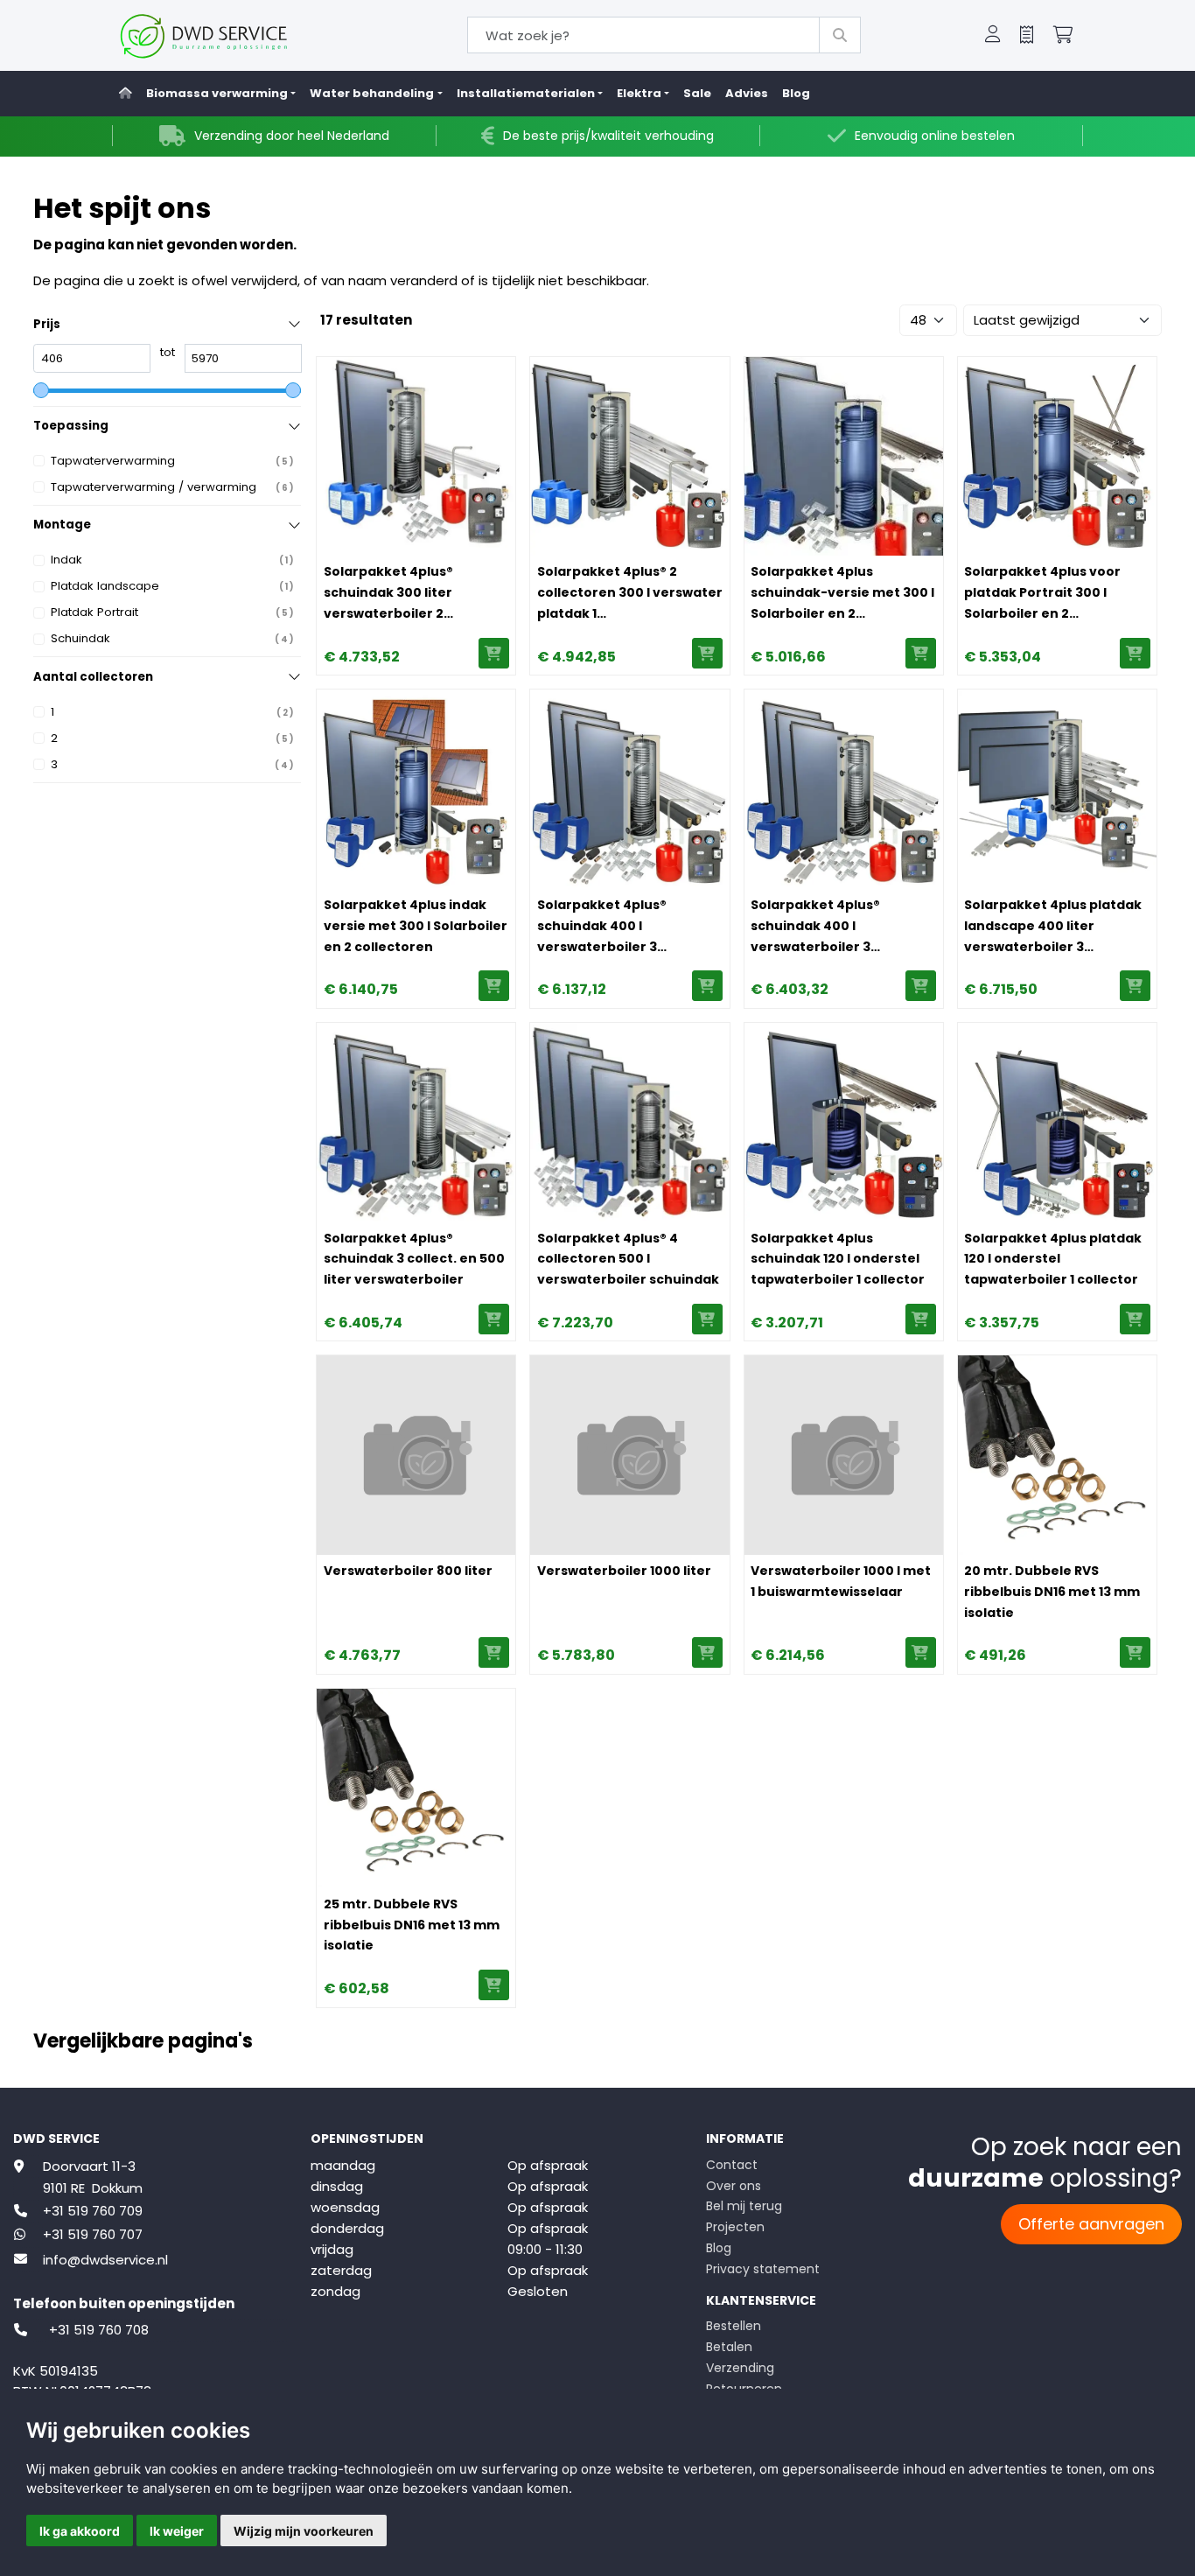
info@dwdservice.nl (105, 2260)
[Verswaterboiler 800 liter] (416, 1455)
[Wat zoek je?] (840, 35)
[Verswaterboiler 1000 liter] (629, 1455)
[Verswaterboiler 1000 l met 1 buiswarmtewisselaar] (844, 1455)
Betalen (729, 2347)
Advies (747, 93)
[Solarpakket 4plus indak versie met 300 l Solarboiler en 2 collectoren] (416, 789)
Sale (697, 93)
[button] (993, 36)
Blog (796, 93)
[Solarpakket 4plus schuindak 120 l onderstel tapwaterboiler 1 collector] (844, 1122)
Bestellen (734, 2326)
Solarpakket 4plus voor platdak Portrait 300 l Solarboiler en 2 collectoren (1042, 593)
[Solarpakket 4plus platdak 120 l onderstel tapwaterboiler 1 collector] (1057, 1122)
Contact (732, 2165)
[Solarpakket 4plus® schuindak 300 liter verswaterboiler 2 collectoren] (416, 456)
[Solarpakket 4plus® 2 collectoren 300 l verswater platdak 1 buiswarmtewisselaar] (629, 456)
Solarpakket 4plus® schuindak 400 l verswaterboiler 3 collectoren (602, 927)
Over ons (734, 2186)
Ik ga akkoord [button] (80, 2531)
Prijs (47, 324)
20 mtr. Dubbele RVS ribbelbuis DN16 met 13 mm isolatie (1052, 1592)
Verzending (740, 2368)
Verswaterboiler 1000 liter (624, 1571)
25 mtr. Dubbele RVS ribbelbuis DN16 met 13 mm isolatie (412, 1925)
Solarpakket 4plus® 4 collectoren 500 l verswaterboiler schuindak (628, 1259)
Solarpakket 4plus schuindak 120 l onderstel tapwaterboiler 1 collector (838, 1259)
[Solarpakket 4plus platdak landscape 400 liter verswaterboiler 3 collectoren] (1057, 789)
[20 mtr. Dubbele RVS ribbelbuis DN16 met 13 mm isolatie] (1057, 1455)
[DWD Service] (232, 35)
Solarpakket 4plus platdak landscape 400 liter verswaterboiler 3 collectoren (1053, 927)
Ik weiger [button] (177, 2531)
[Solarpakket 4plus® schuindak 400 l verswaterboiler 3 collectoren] (629, 789)
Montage (62, 525)
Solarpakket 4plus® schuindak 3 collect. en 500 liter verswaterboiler (414, 1259)
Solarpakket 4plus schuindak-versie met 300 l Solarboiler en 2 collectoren (842, 593)
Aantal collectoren (93, 677)
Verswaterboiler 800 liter (408, 1571)
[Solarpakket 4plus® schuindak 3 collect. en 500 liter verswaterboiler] (416, 1122)
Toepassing (71, 426)
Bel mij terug (744, 2206)
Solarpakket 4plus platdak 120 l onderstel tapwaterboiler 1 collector (1053, 1259)
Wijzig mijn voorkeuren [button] (304, 2531)
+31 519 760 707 (93, 2234)
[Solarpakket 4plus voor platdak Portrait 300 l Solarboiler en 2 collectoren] (1057, 456)
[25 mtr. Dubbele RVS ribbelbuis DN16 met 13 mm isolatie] (416, 1788)
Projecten (735, 2227)
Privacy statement (763, 2269)
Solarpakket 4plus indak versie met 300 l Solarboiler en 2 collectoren (416, 926)
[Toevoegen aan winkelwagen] (494, 653)
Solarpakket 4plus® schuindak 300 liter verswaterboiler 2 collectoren (388, 593)
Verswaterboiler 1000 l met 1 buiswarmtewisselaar (841, 1581)
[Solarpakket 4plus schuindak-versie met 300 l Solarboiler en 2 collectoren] (844, 456)
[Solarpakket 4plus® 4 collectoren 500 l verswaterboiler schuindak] (629, 1122)
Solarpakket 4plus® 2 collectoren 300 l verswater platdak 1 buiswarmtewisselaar (630, 593)
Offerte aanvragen (1091, 2224)
